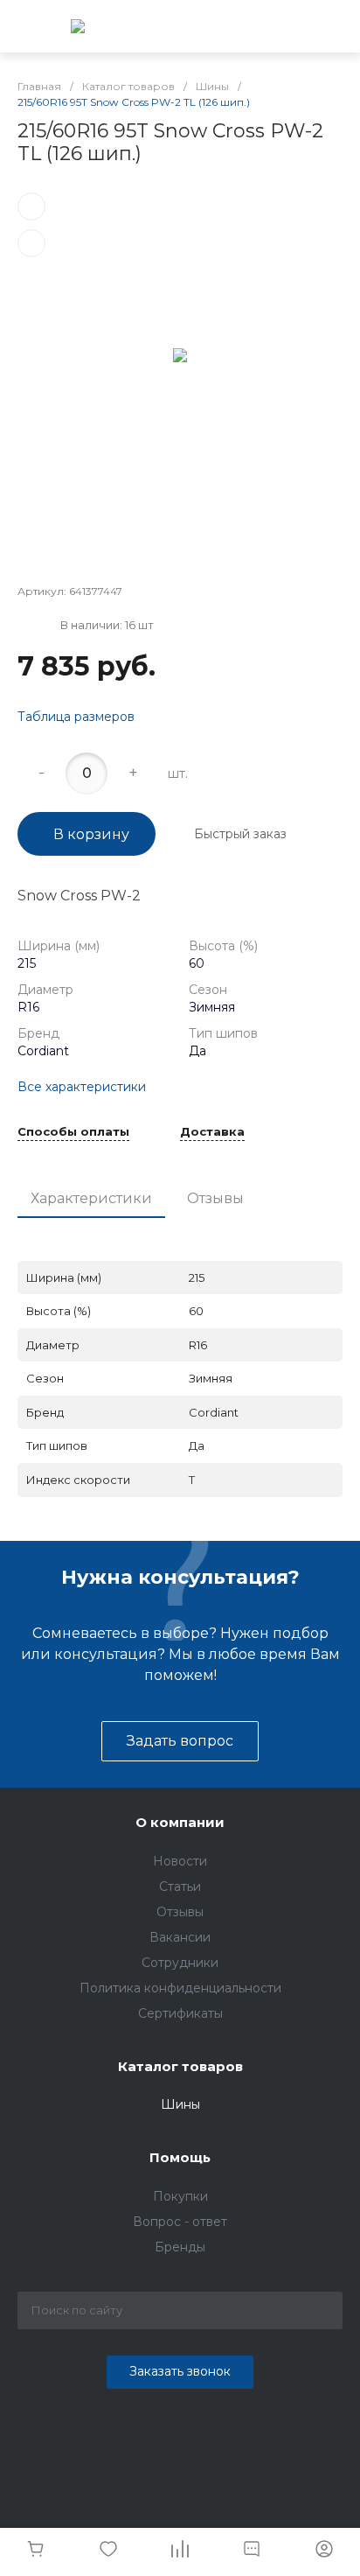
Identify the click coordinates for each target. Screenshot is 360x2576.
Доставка (212, 1132)
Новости (180, 1861)
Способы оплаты (73, 1132)
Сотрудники (180, 1963)
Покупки (180, 2196)
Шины (180, 2104)
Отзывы (215, 1198)
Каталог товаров (180, 2066)
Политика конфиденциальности (180, 1988)
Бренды (180, 2247)
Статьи (180, 1886)
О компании (180, 1822)
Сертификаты (180, 2013)
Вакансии (180, 1937)
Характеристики (91, 1198)
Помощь (180, 2157)
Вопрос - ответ (180, 2222)
